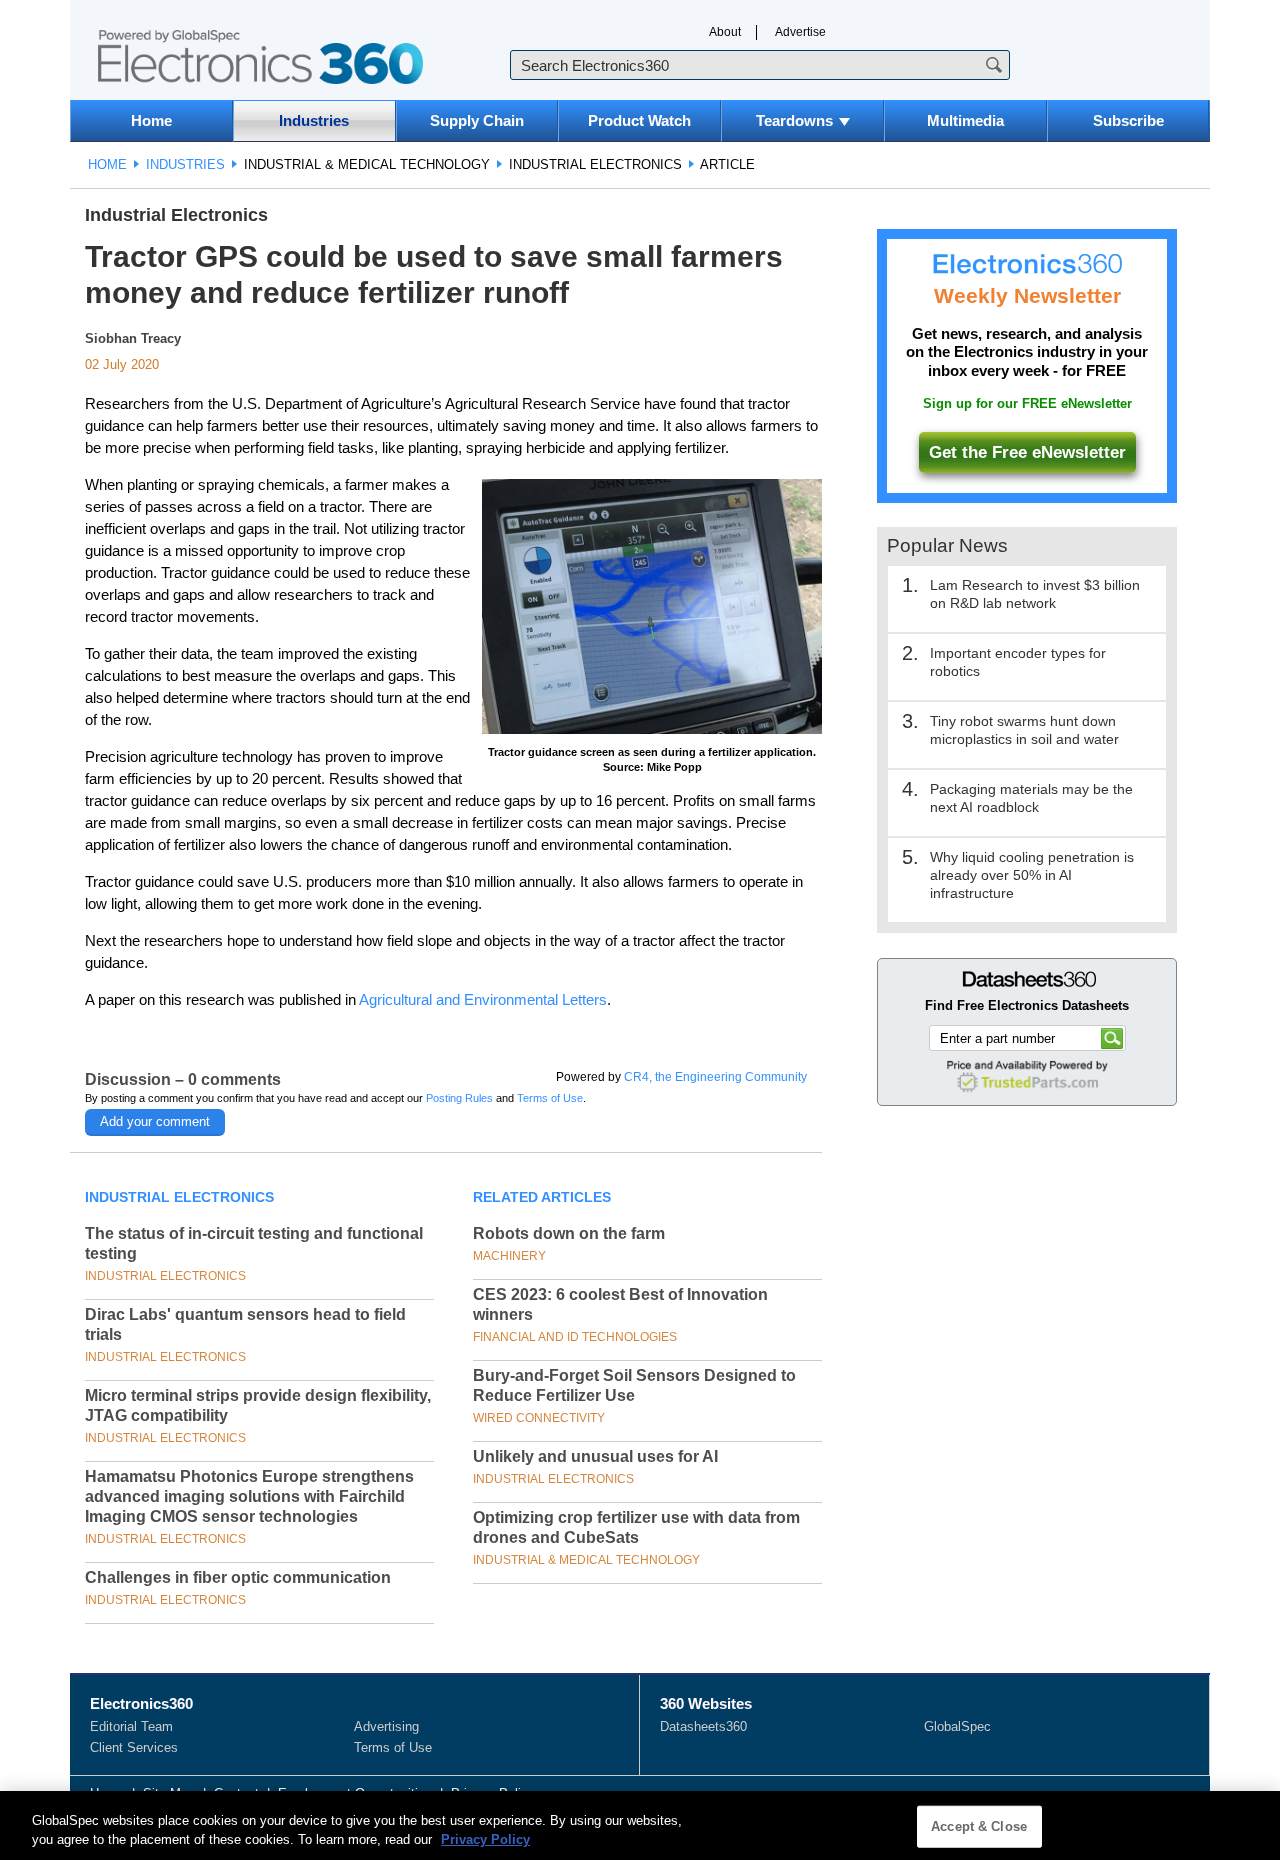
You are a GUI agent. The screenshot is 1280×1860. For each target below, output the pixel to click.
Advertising (386, 1726)
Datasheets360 (703, 1726)
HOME (107, 164)
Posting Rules (459, 1098)
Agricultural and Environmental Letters (483, 999)
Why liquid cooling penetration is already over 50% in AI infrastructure (1032, 875)
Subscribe (1128, 120)
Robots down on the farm (569, 1233)
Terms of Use (550, 1098)
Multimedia (965, 120)
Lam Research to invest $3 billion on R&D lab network (1035, 594)
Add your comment (155, 1121)
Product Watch (639, 120)
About (725, 32)
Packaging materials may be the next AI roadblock (1031, 798)
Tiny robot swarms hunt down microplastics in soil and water (1024, 730)
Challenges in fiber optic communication (238, 1577)
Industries (314, 120)
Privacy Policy (485, 1839)
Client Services (134, 1747)
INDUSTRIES (185, 164)
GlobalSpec (957, 1726)
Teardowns (794, 120)
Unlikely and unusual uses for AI (595, 1456)
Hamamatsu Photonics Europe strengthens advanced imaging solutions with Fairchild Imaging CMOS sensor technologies (249, 1496)
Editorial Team (131, 1726)
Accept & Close (979, 1826)
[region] (640, 1825)
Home (151, 120)
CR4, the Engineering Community (715, 1077)
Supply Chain (477, 120)
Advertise (800, 32)
